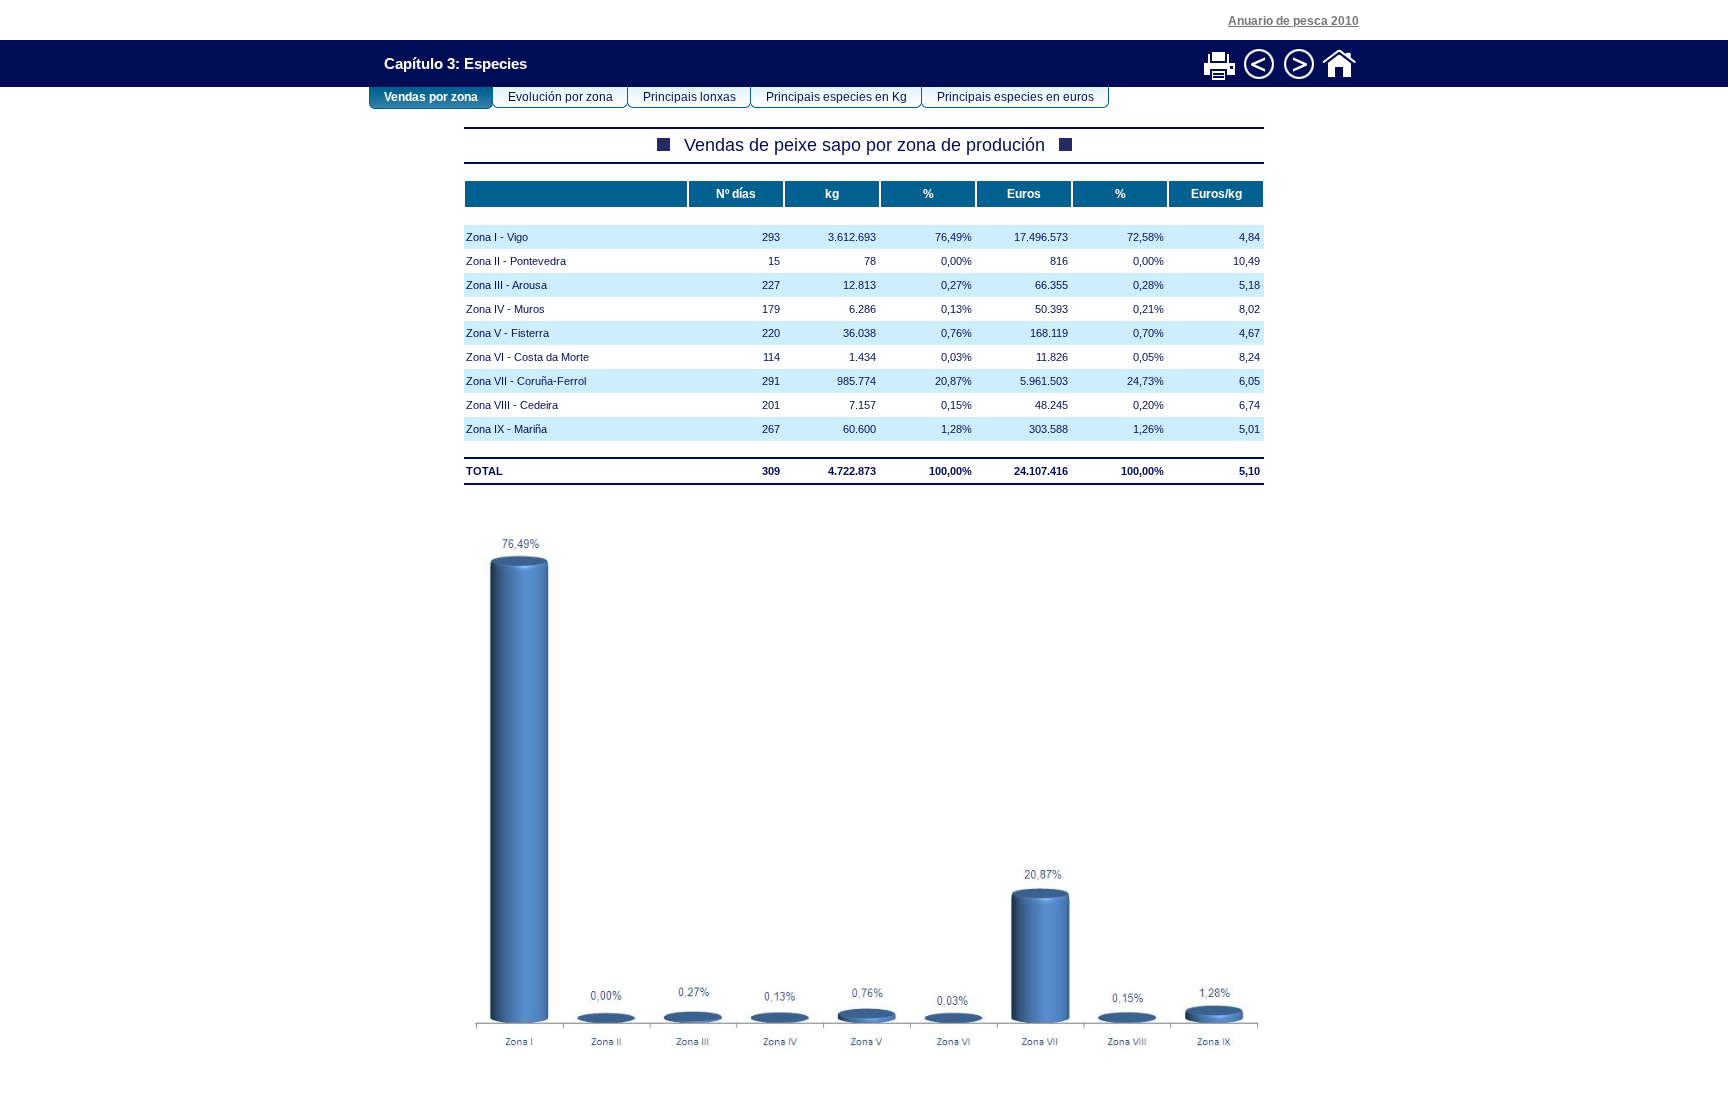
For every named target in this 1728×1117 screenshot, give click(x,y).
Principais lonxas (689, 97)
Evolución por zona (560, 97)
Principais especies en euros (1015, 97)
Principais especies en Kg (836, 97)
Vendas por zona (431, 97)
